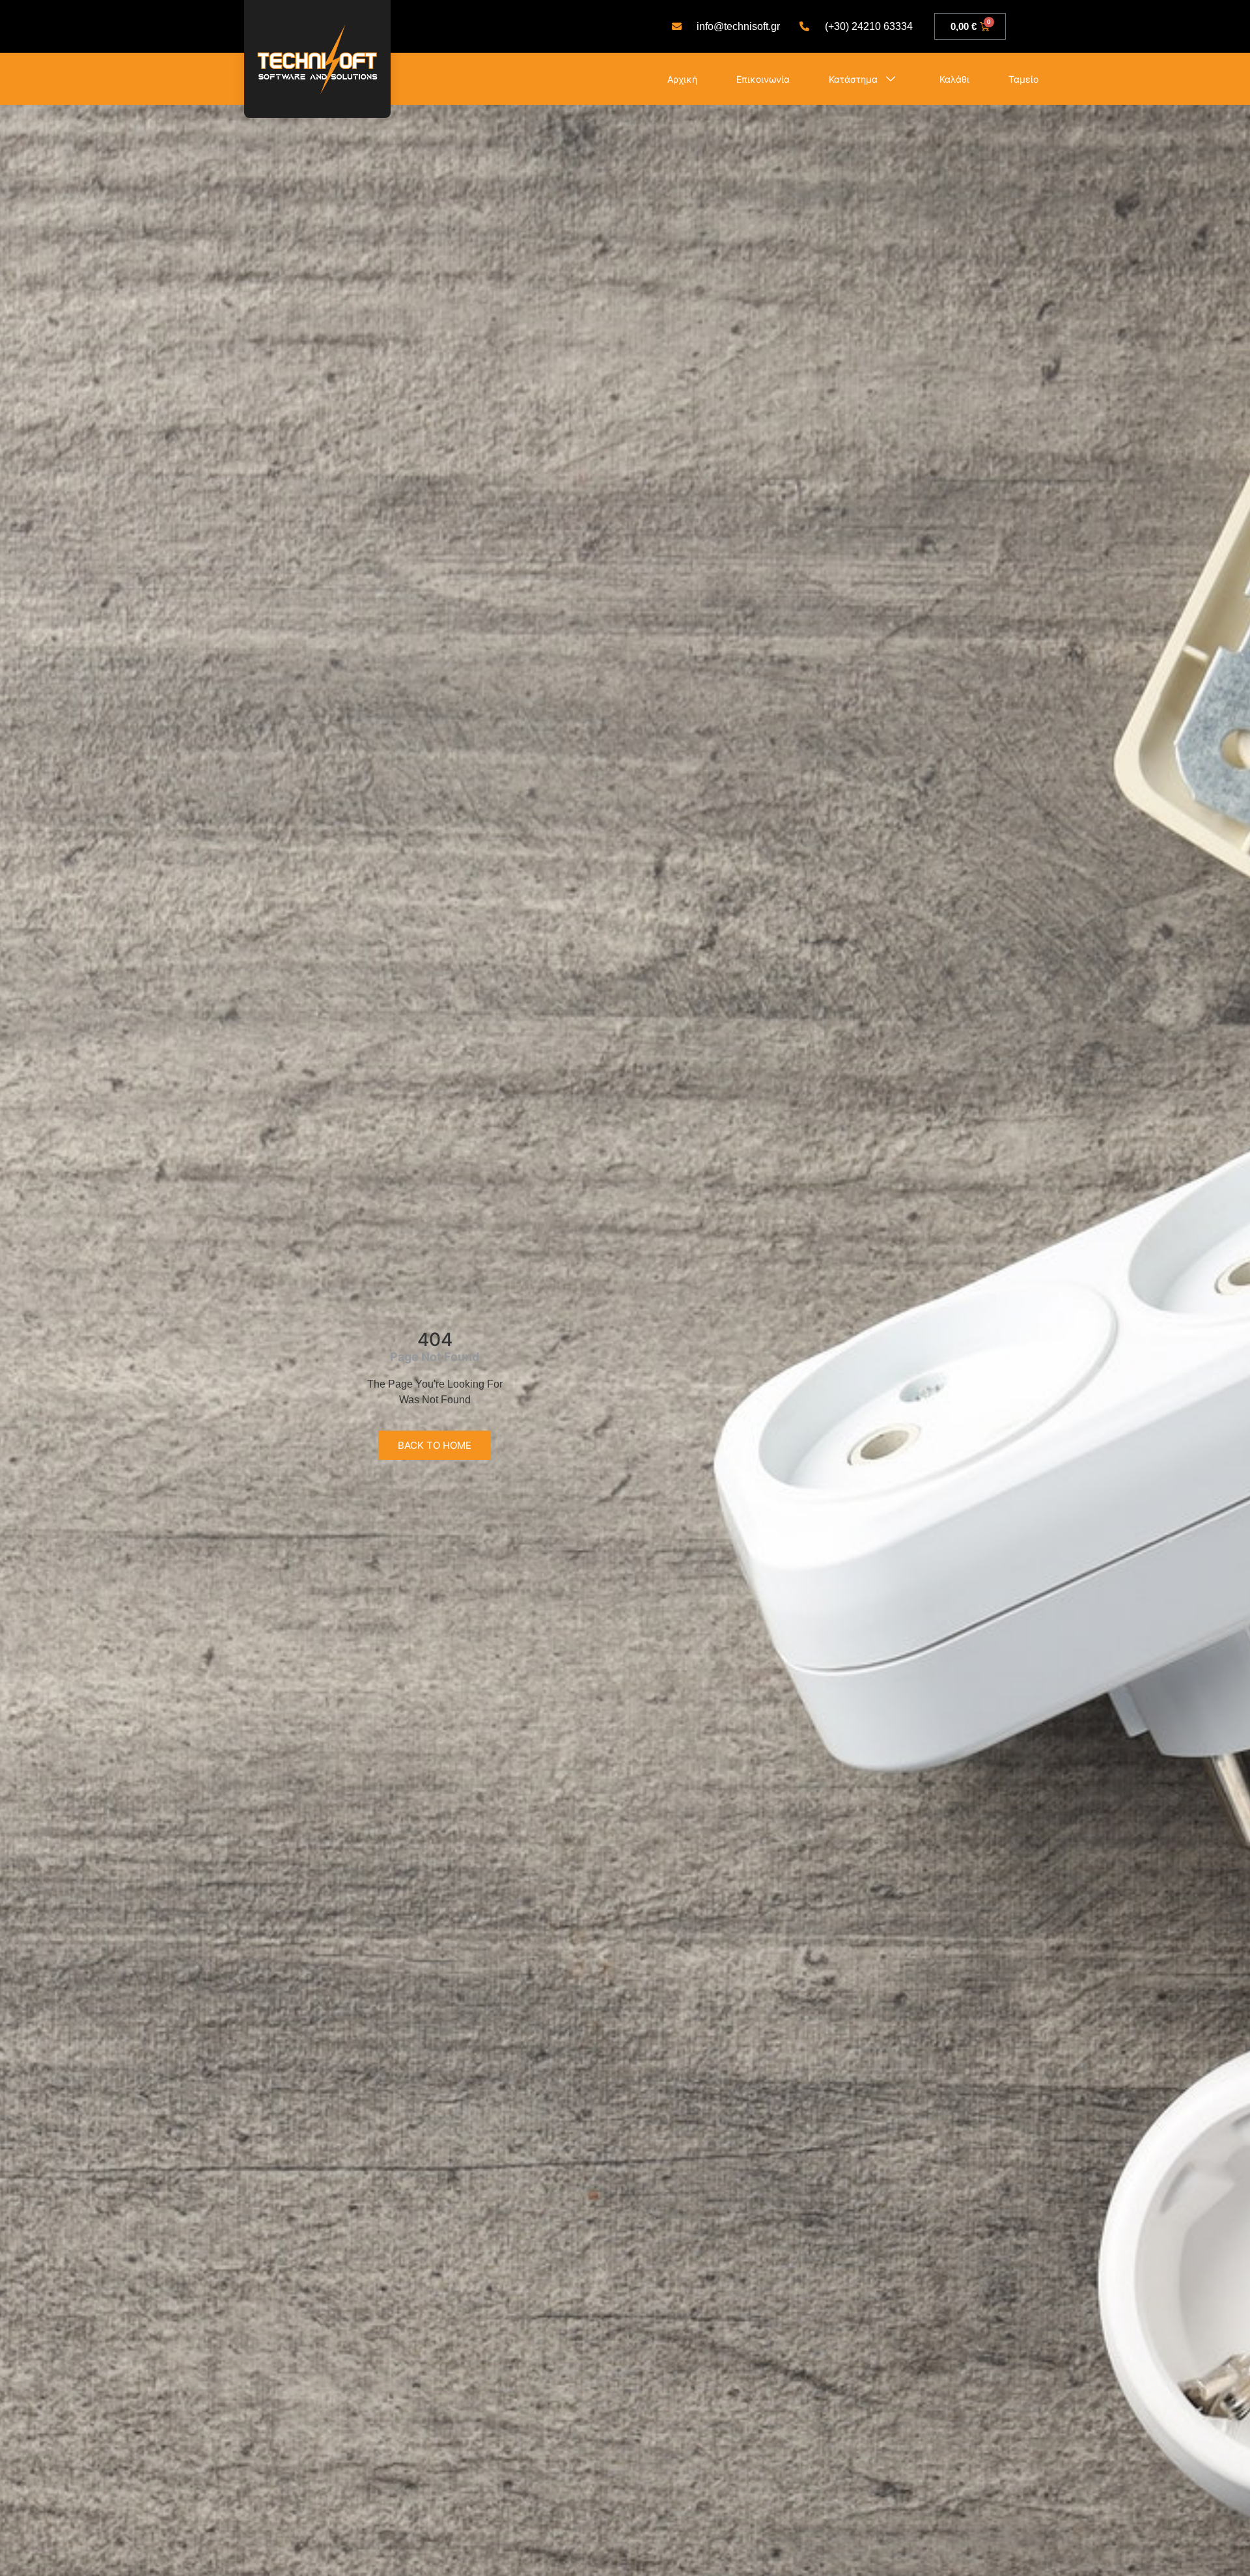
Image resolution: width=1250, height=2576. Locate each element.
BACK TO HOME (435, 1445)
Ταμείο (1023, 79)
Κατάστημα (853, 79)
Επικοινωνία (763, 79)
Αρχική (682, 79)
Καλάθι (954, 79)
